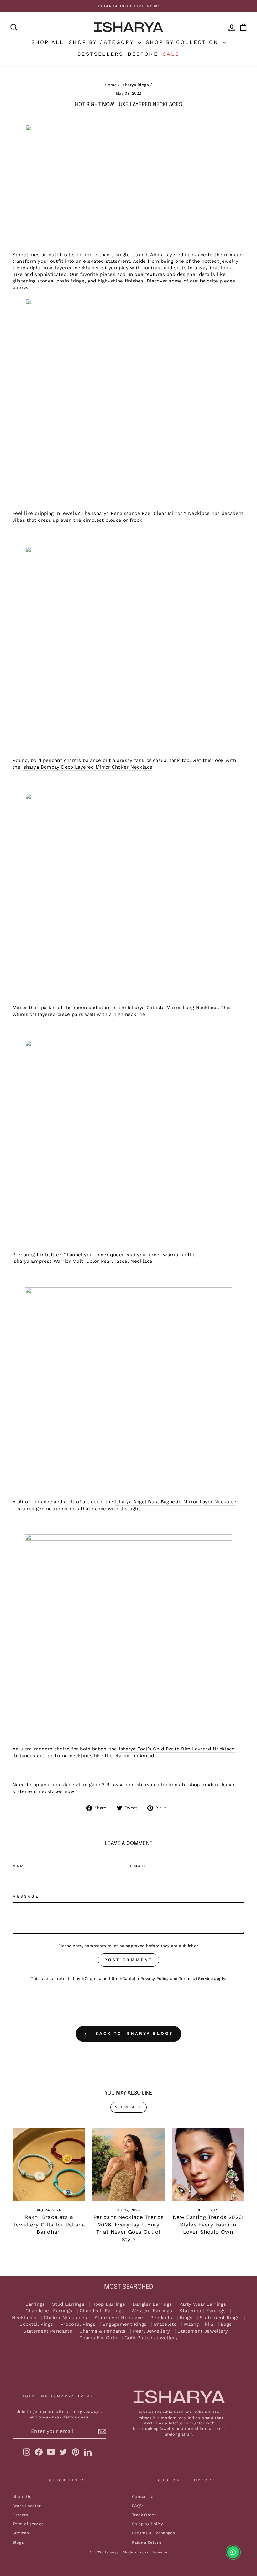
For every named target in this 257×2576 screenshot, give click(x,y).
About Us (22, 2497)
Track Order (144, 2515)
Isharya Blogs (135, 85)
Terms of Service (196, 1979)
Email (139, 1866)
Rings (186, 2318)
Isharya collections (158, 1785)
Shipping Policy (148, 2524)
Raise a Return (147, 2542)
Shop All (48, 42)
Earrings (35, 2304)
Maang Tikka (199, 2324)
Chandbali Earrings (102, 2311)
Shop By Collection (184, 42)
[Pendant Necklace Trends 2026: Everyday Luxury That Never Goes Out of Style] (128, 2165)
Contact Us (143, 2497)
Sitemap (21, 2533)
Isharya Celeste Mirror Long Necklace (173, 1008)
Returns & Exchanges (153, 2533)
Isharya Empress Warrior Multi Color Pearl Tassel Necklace (82, 1261)
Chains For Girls (98, 2338)
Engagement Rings (124, 2324)
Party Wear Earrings (203, 2304)
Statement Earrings (202, 2311)
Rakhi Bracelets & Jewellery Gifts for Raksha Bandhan (49, 2225)
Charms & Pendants (102, 2331)
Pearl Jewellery (152, 2331)
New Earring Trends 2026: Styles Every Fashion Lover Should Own (208, 2225)
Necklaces (24, 2318)
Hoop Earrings (108, 2304)
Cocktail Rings (36, 2324)
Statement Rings (220, 2318)
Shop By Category (102, 42)
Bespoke (143, 54)
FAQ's (138, 2506)
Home (111, 85)
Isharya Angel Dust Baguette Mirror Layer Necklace (176, 1502)
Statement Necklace (119, 2318)
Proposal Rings (78, 2324)
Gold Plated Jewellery (151, 2338)
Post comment (128, 1960)
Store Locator (27, 2506)
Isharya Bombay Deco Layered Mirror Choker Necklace (87, 767)
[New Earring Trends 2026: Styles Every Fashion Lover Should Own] (208, 2165)
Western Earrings (152, 2311)
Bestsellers (100, 54)
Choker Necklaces (65, 2318)
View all (129, 2107)
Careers (20, 2515)
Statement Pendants (48, 2331)
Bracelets (165, 2324)
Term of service (28, 2524)
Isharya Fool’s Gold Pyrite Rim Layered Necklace (177, 1749)
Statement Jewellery (203, 2331)
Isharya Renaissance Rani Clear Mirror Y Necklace (151, 513)
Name (20, 1866)
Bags (226, 2324)
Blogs (18, 2542)
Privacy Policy (155, 1979)
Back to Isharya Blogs (133, 2033)
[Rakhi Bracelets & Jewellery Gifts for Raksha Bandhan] (49, 2165)
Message (26, 1896)
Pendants (161, 2318)
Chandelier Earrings (49, 2311)
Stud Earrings (68, 2304)
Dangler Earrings (152, 2304)
